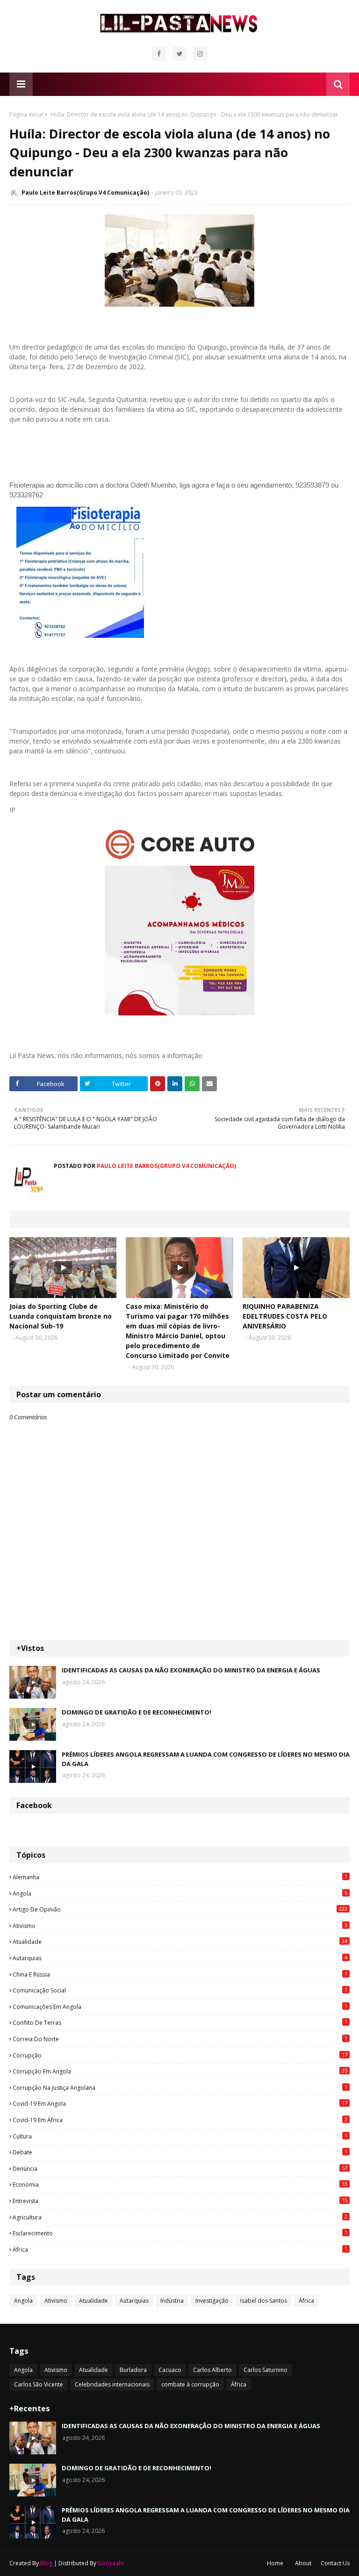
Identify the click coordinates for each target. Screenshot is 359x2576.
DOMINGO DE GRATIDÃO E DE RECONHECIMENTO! (136, 1712)
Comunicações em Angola (180, 2007)
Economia (180, 2184)
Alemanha (180, 1877)
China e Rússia (180, 1974)
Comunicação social (180, 1990)
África (180, 2249)
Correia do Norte (180, 2039)
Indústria (172, 2301)
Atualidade (180, 1941)
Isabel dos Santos (264, 2301)
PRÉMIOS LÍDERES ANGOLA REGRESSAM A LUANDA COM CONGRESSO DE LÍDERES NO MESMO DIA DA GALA (206, 1759)
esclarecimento (180, 2233)
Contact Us (335, 2563)
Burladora (133, 2370)
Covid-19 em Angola (180, 2103)
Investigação (212, 2301)
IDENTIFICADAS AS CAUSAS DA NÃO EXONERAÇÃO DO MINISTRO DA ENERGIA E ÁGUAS (191, 1670)
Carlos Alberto (212, 2370)
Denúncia (180, 2168)
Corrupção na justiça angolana (180, 2087)
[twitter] (179, 54)
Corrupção (180, 2055)
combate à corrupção (190, 2384)
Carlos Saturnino (266, 2370)
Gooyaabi (111, 2563)
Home (275, 2563)
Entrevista (180, 2201)
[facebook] (159, 54)
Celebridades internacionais (112, 2384)
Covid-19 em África (180, 2120)
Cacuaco (170, 2370)
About (303, 2563)
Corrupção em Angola (180, 2071)
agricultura (180, 2217)
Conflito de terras (180, 2022)
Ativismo (180, 1926)
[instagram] (200, 54)
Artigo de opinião (180, 1909)
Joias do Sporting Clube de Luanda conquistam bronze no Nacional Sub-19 (61, 1316)
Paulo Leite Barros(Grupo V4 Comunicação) (85, 193)
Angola (180, 1893)
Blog (46, 2563)
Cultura (180, 2136)
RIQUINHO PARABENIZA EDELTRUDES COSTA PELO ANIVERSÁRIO (285, 1316)
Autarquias (180, 1958)
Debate (180, 2152)
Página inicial (26, 114)
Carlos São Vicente (39, 2384)
